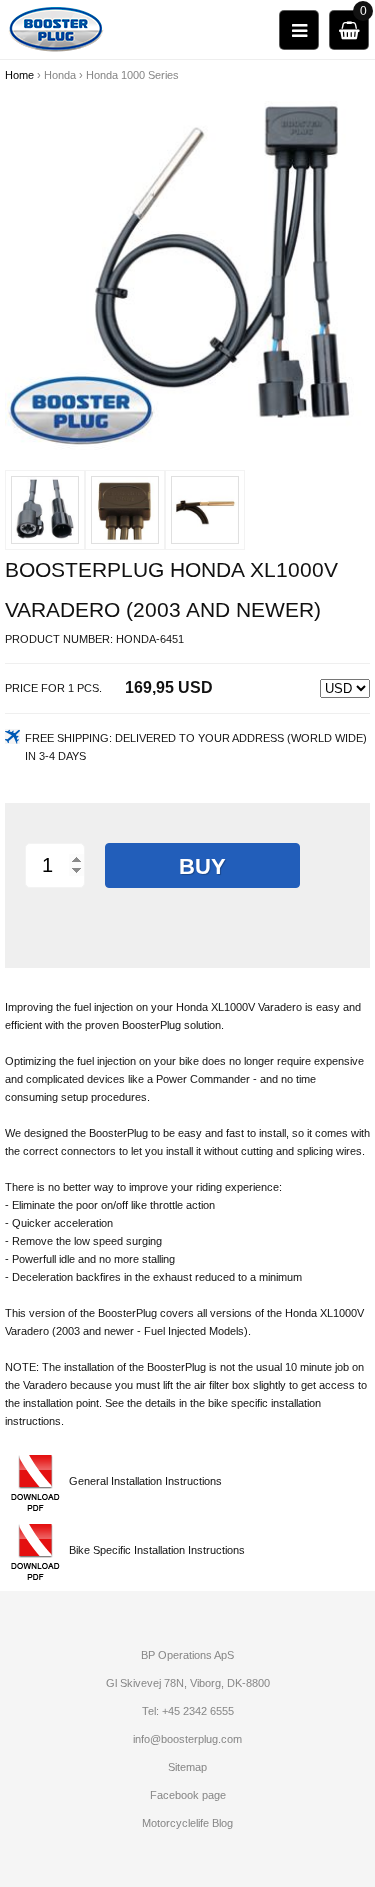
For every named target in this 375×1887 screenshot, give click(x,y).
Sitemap (187, 1767)
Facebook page (188, 1795)
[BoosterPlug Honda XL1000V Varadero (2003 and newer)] (187, 266)
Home (19, 75)
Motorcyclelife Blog (187, 1823)
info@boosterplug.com (187, 1739)
